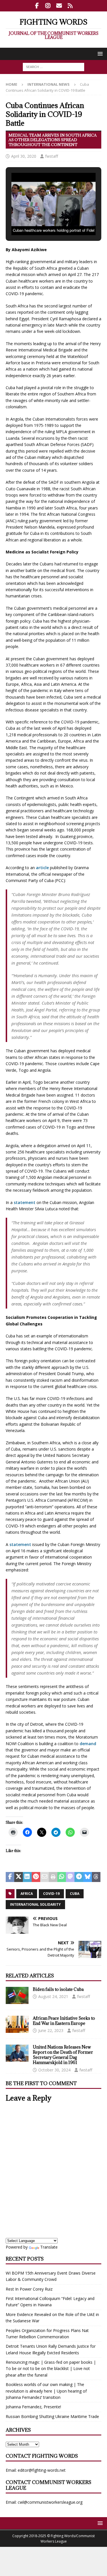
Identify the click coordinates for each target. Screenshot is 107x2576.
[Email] (59, 6)
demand (88, 1744)
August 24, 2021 (53, 1996)
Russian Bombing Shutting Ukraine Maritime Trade (52, 2416)
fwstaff (52, 156)
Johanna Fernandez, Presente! (33, 2407)
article (42, 868)
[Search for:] (53, 67)
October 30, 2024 (54, 2070)
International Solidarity (35, 1904)
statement (25, 1202)
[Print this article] (53, 1877)
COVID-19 (51, 1894)
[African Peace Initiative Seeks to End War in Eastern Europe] (17, 2024)
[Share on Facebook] (10, 1877)
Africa (27, 1894)
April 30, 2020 (24, 156)
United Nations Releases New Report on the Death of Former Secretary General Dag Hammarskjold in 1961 (63, 2055)
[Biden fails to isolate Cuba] (17, 1995)
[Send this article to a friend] (45, 1877)
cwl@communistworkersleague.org (50, 2502)
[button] (99, 54)
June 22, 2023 (51, 2030)
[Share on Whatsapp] (62, 1877)
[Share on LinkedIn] (27, 1877)
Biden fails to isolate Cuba (58, 1989)
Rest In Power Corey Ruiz (29, 2289)
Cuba (75, 1894)
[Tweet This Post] (19, 1877)
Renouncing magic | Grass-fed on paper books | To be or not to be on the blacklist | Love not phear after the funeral (51, 2369)
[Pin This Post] (36, 1877)
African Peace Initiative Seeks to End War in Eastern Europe (64, 2021)
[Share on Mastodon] (70, 1877)
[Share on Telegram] (79, 1877)
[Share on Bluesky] (88, 1877)
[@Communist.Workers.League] (37, 6)
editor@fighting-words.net (42, 2470)
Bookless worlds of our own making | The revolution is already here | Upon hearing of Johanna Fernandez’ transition (46, 2391)
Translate (49, 2247)
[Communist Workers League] (48, 6)
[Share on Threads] (96, 1877)
